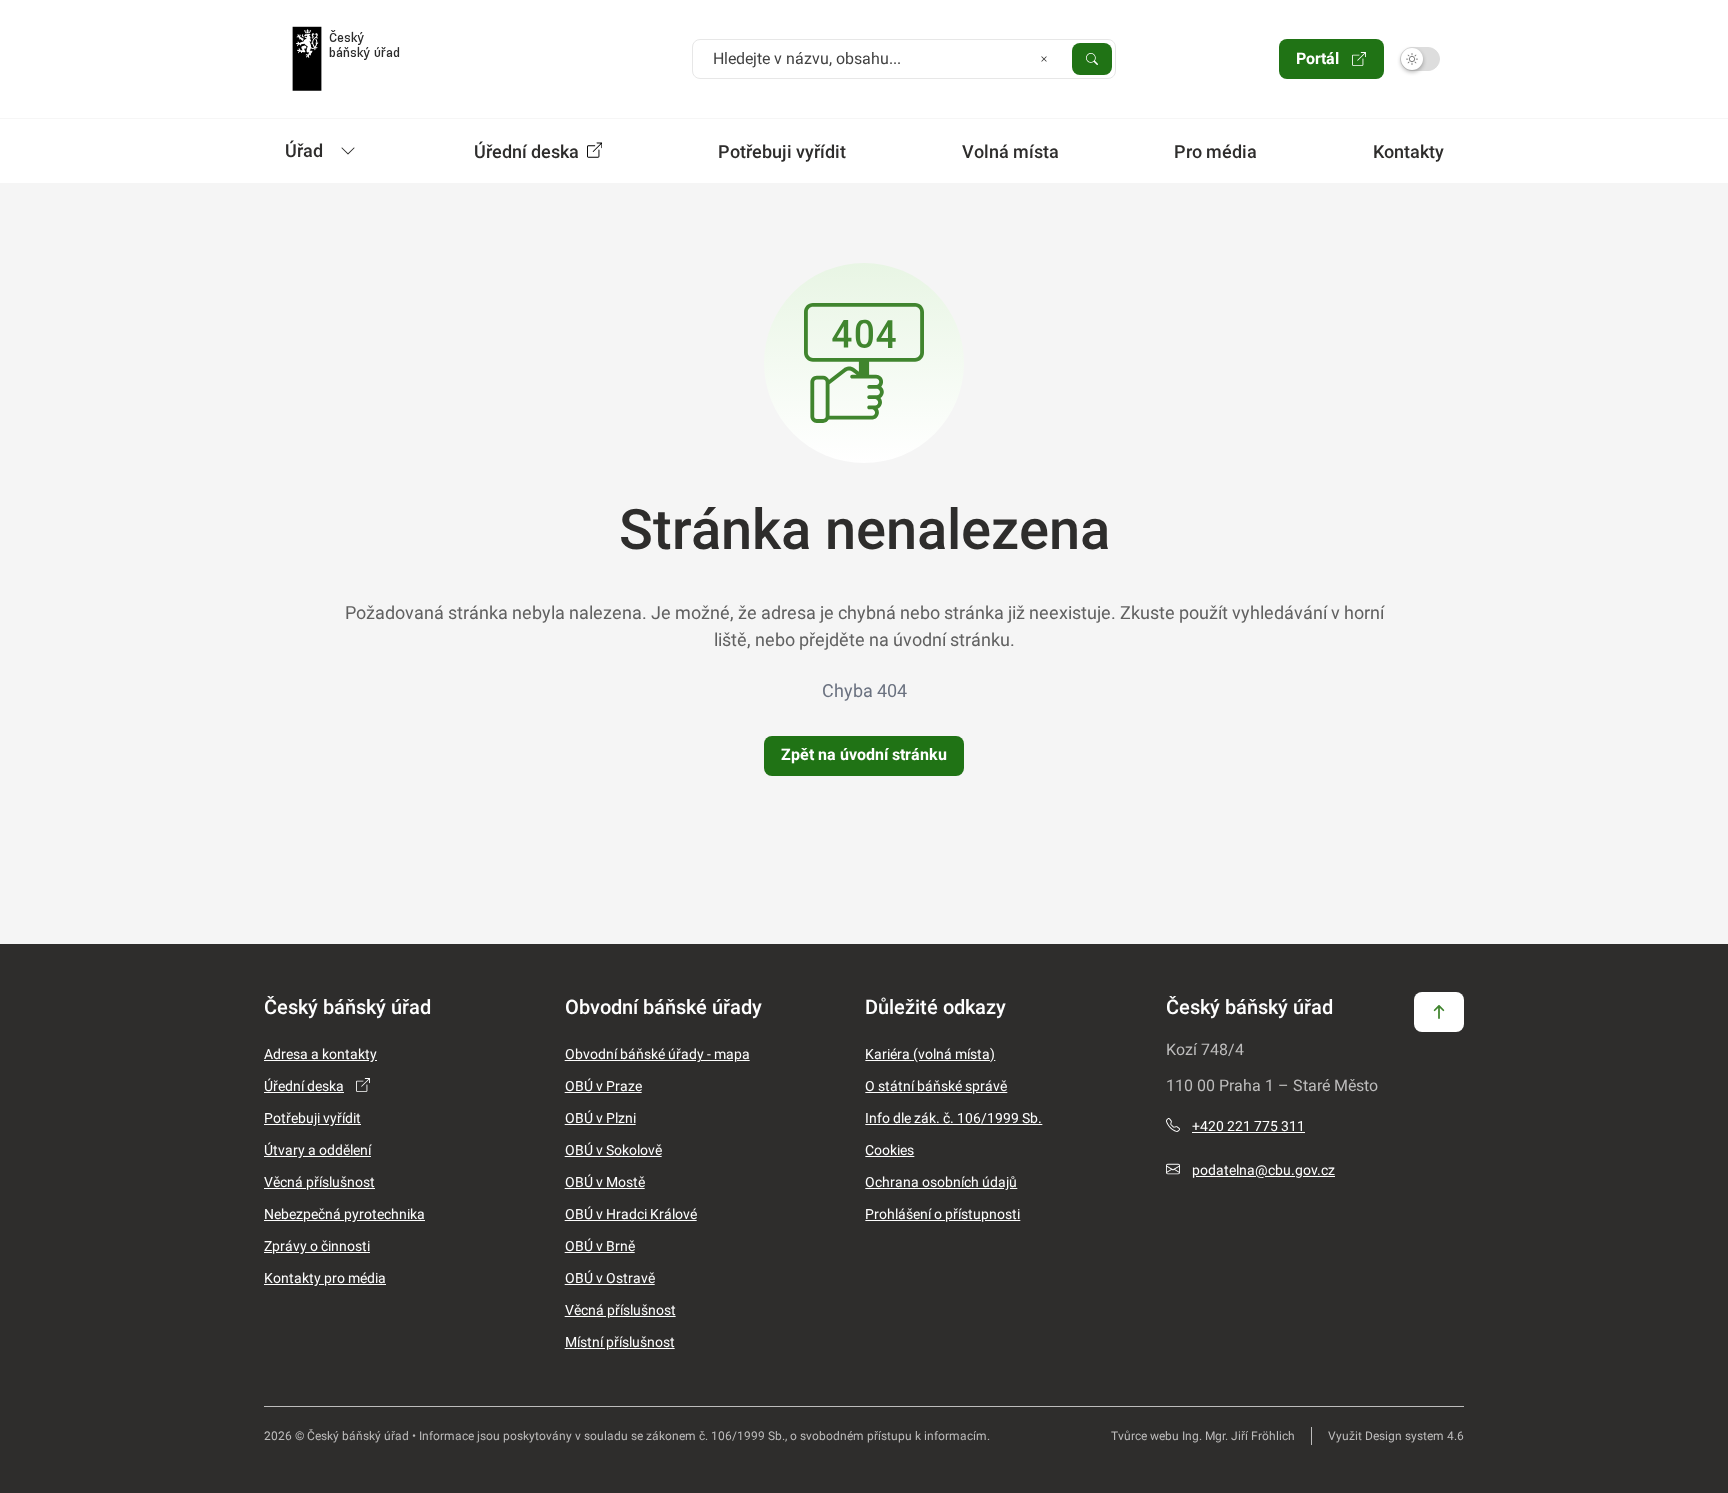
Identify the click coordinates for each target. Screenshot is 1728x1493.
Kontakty (1408, 151)
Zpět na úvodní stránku (864, 754)
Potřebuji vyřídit (782, 151)
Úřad (304, 150)
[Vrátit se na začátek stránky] (1439, 1011)
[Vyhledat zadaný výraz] (1092, 58)
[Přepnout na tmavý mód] (1420, 59)
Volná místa (1010, 151)
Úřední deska (528, 151)
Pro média (1215, 151)
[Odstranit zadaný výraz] (1044, 58)
